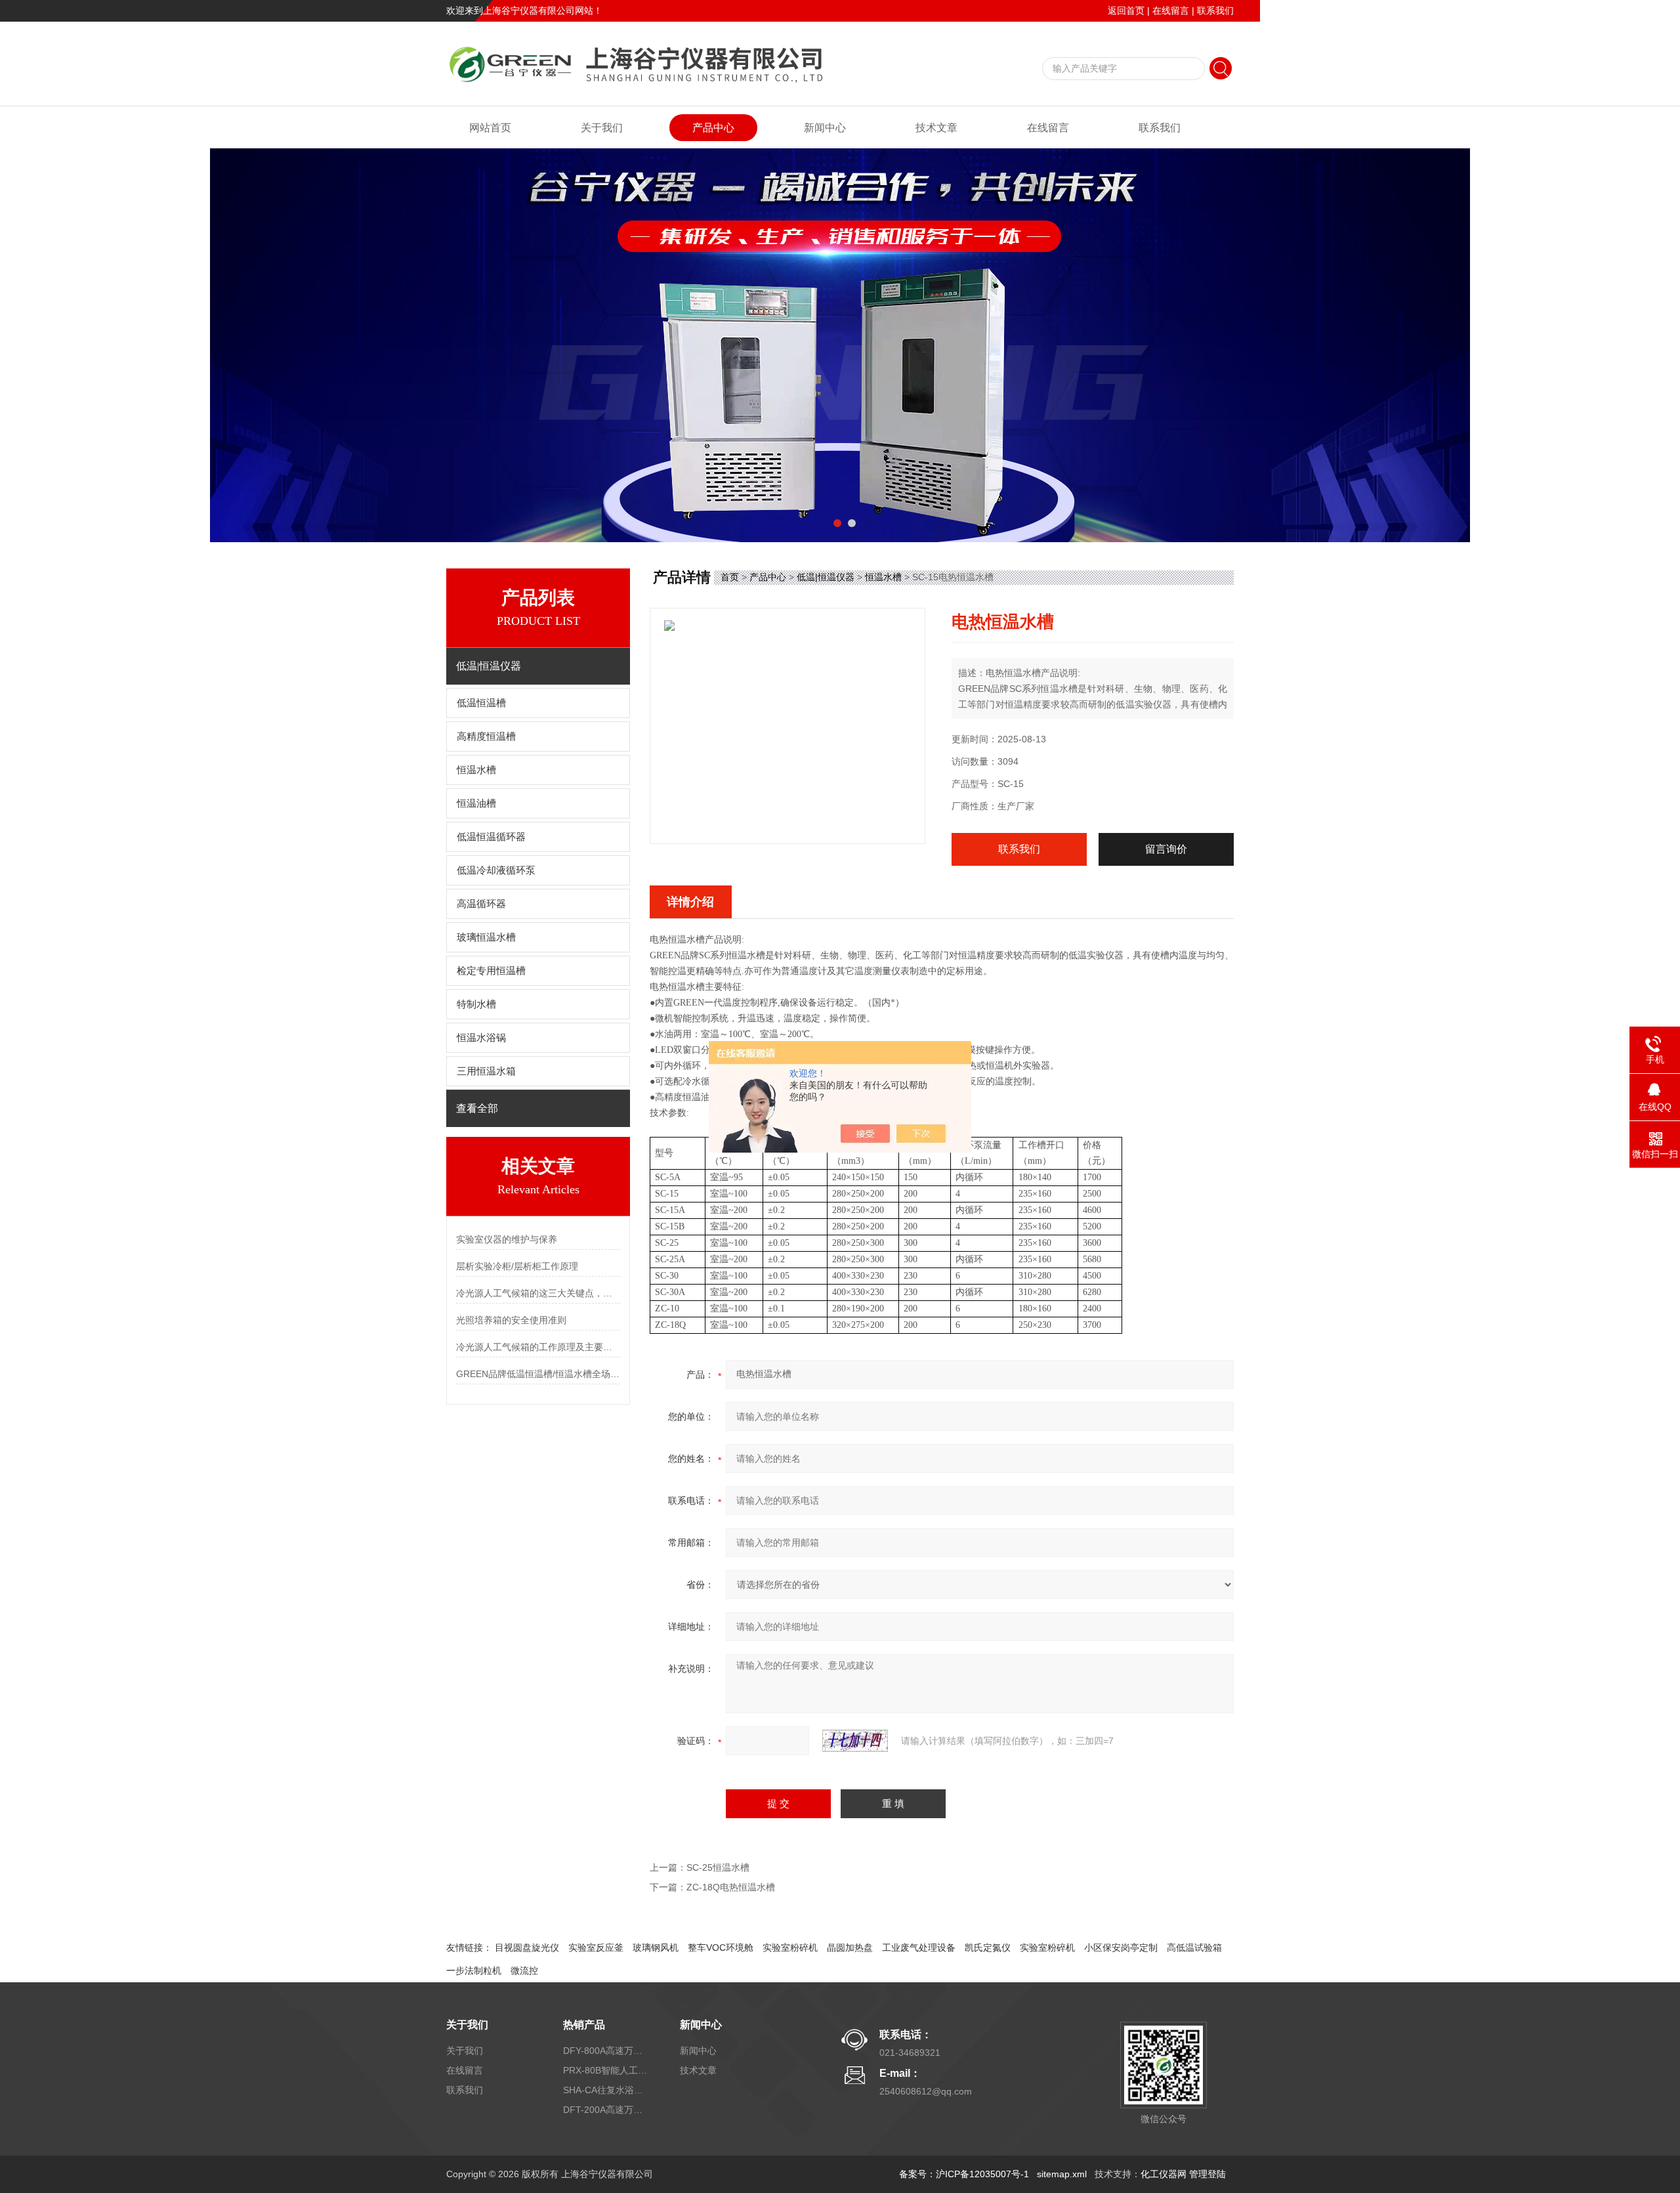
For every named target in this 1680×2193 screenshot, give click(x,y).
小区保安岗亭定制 (1121, 1948)
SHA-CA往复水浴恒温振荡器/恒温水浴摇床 (606, 2090)
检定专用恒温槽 (491, 971)
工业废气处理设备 (919, 1948)
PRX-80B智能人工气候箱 (606, 2070)
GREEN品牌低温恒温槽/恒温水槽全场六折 (538, 1374)
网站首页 (490, 128)
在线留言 (1171, 11)
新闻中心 (825, 128)
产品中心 (713, 128)
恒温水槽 (476, 770)
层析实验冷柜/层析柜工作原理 (517, 1266)
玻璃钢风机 (656, 1948)
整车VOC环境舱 (721, 1948)
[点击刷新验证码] (855, 1741)
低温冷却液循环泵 (496, 870)
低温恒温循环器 (491, 837)
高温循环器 (481, 904)
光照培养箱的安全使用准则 (511, 1320)
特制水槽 (476, 1004)
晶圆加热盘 (850, 1948)
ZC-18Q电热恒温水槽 (731, 1887)
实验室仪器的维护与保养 (507, 1239)
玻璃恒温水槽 (486, 937)
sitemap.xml (1062, 2174)
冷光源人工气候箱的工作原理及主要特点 (538, 1347)
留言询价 (1166, 849)
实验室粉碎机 (790, 1948)
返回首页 (1126, 11)
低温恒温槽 (481, 703)
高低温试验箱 (1194, 1948)
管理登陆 (1207, 2174)
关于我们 (602, 128)
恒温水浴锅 (481, 1038)
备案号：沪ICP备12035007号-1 (964, 2174)
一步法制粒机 (474, 1970)
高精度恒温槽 (486, 736)
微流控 (524, 1970)
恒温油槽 (476, 803)
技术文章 (936, 128)
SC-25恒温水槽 (718, 1867)
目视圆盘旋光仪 (527, 1948)
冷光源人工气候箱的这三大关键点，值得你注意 (538, 1293)
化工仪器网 (1164, 2174)
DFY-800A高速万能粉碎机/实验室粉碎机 (606, 2051)
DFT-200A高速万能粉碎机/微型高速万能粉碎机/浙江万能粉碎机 (606, 2110)
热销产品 (584, 2025)
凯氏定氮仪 (988, 1948)
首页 (730, 577)
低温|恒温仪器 (826, 577)
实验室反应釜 (596, 1948)
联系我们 (1215, 11)
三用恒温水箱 (486, 1071)
